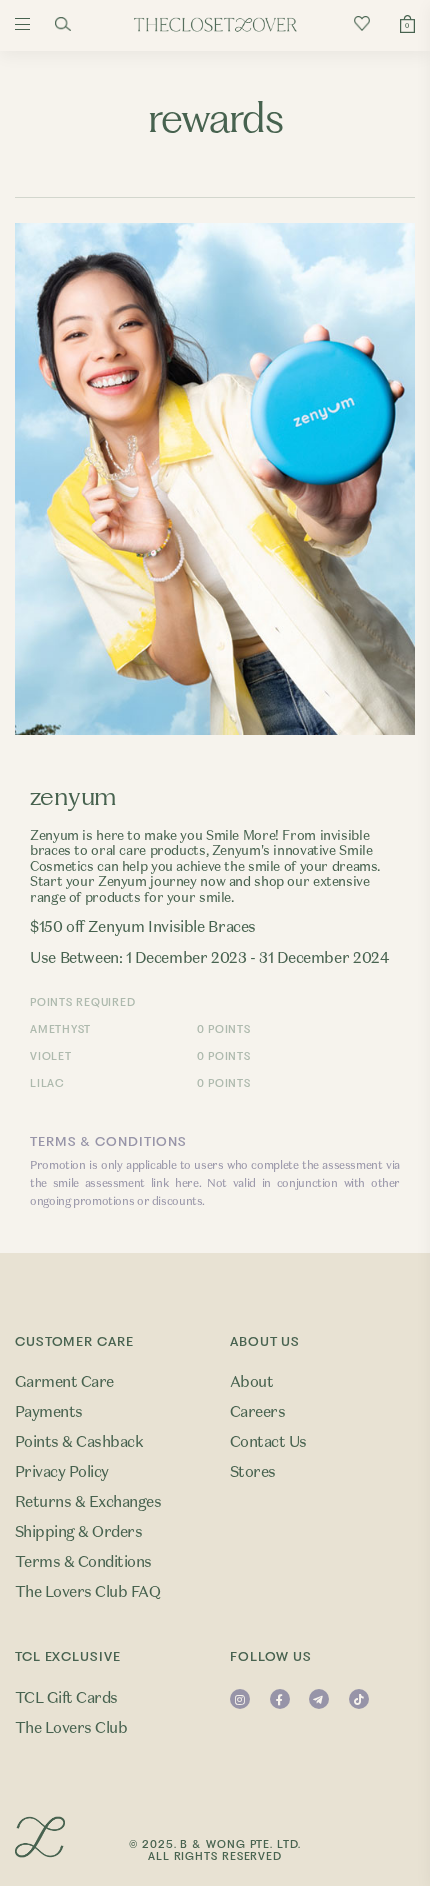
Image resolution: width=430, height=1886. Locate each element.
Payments (49, 1412)
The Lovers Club (71, 1728)
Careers (257, 1412)
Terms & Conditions (83, 1562)
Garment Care (64, 1382)
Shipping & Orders (78, 1532)
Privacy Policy (62, 1472)
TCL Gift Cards (66, 1698)
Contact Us (268, 1442)
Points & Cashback (79, 1442)
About (251, 1382)
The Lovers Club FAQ (87, 1592)
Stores (253, 1472)
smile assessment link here (126, 1183)
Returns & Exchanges (88, 1502)
